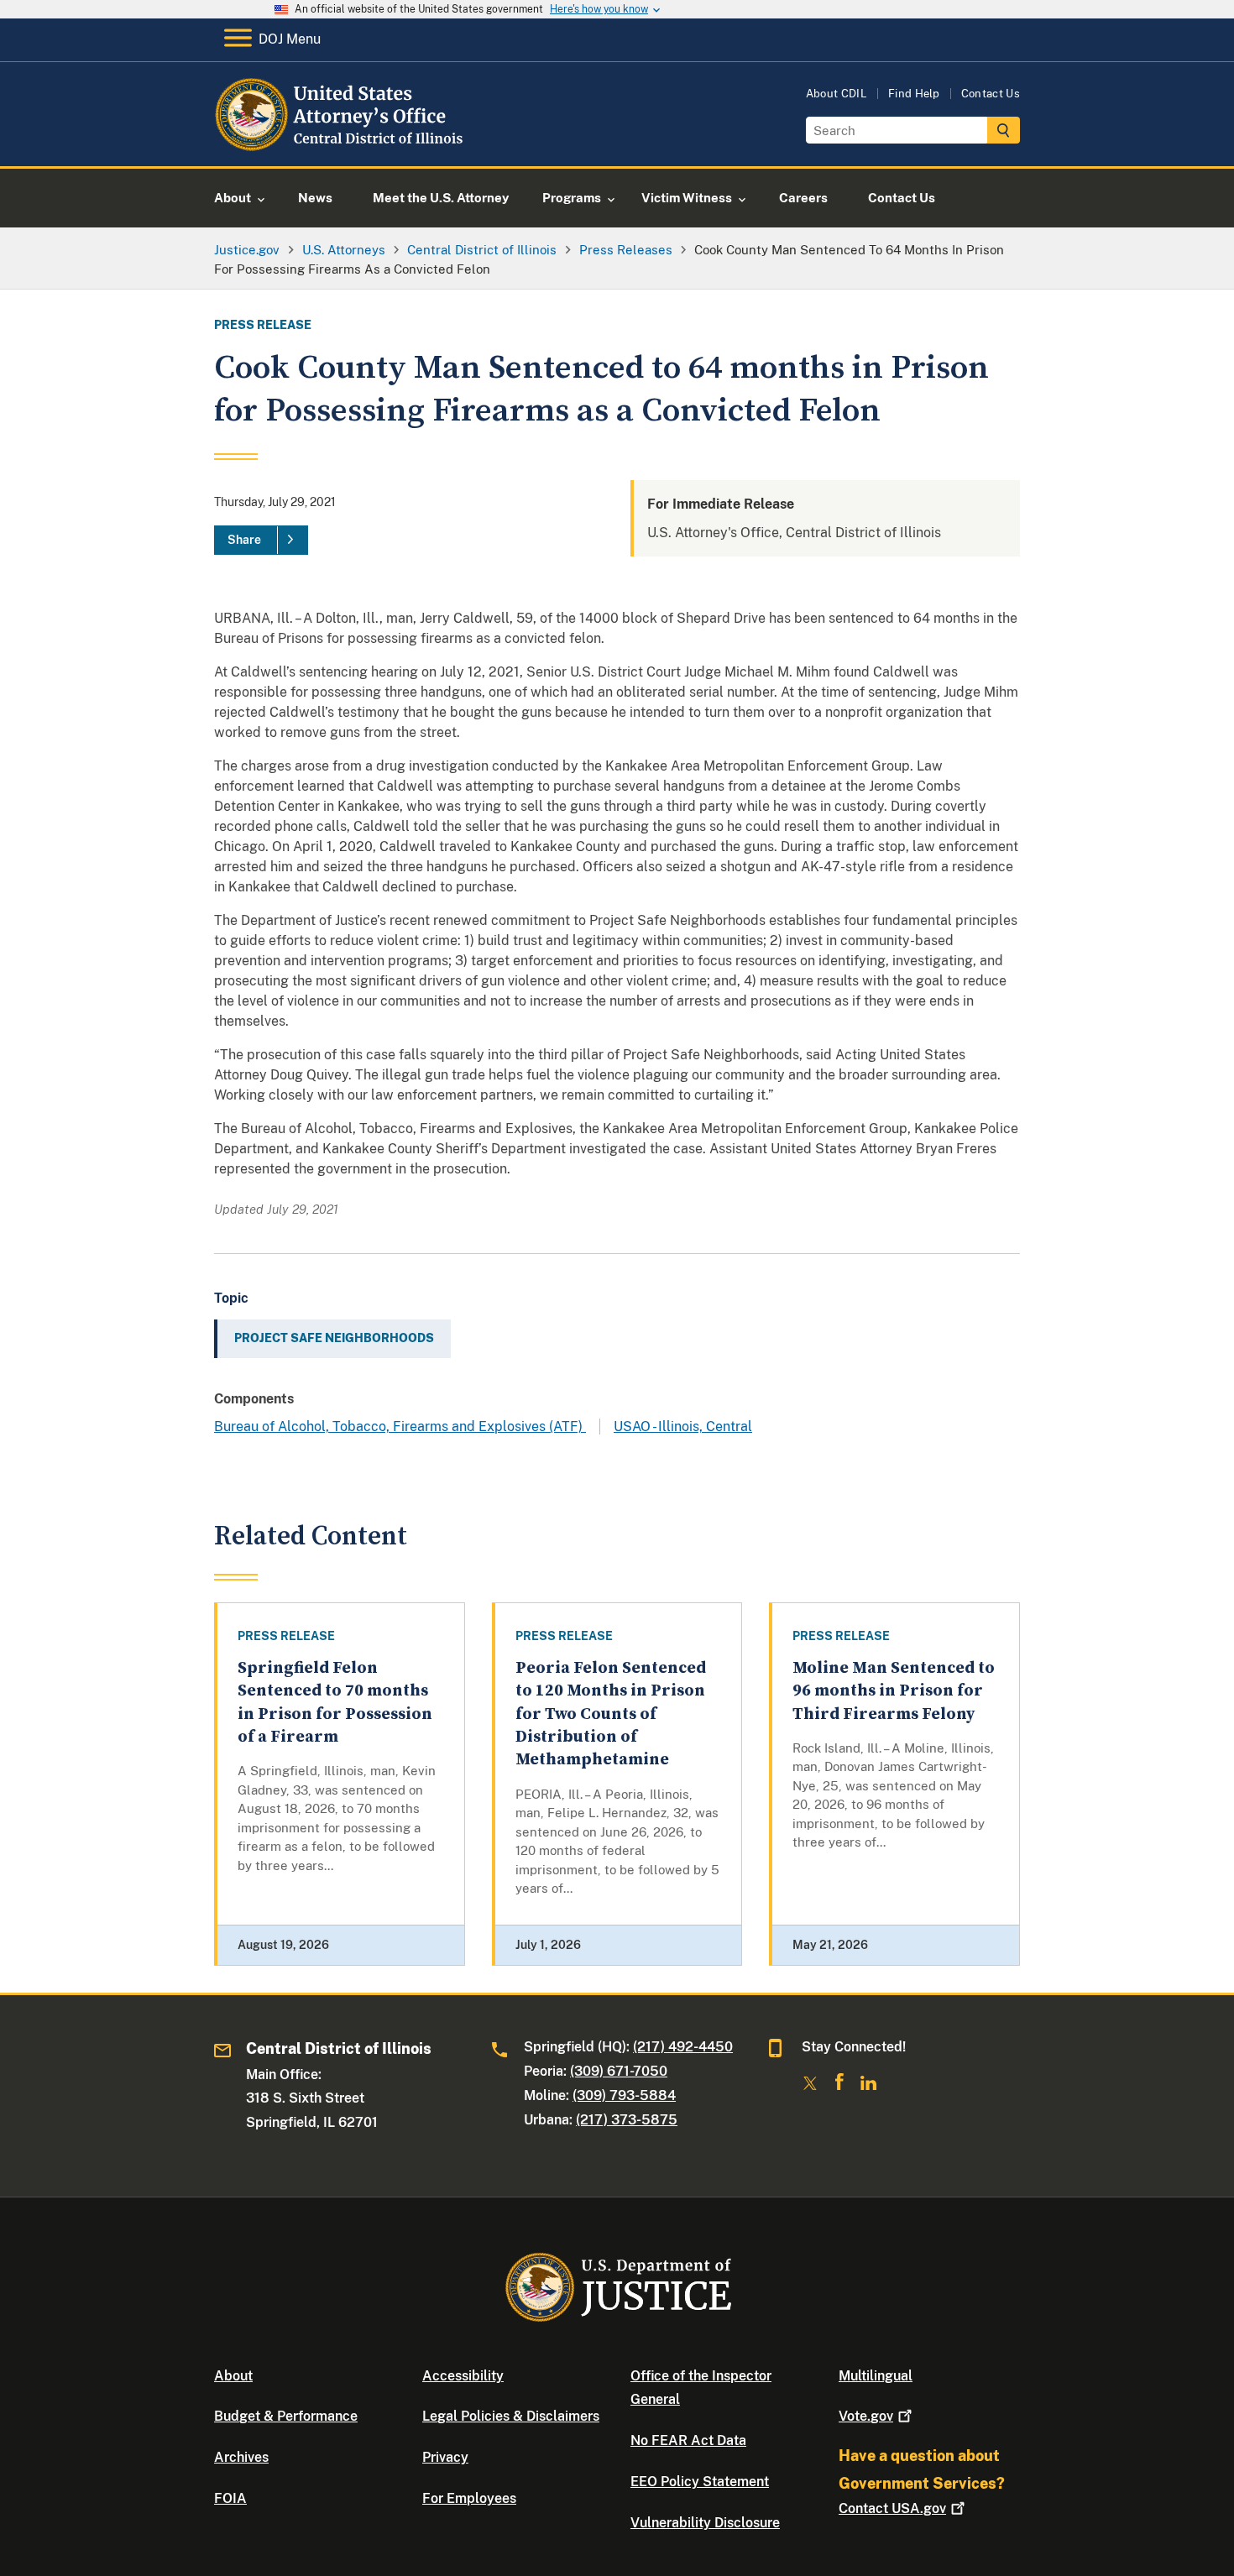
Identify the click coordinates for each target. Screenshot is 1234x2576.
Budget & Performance (286, 2416)
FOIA (230, 2498)
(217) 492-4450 (683, 2047)
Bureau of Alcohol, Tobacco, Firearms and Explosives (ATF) (400, 1426)
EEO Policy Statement (700, 2482)
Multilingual (876, 2376)
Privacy (445, 2457)
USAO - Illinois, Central (683, 1426)
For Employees (469, 2498)
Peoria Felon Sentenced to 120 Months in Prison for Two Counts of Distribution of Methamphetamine (611, 1714)
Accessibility (463, 2376)
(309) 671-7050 (619, 2071)
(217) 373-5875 (627, 2120)
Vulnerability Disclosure (705, 2523)
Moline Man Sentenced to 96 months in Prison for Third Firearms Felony (894, 1691)
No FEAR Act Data (688, 2440)
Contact (892, 2508)
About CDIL (837, 94)
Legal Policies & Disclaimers (511, 2416)
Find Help (914, 94)
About (233, 2376)
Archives (241, 2457)
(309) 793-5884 (624, 2095)
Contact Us (991, 94)
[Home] (350, 146)
